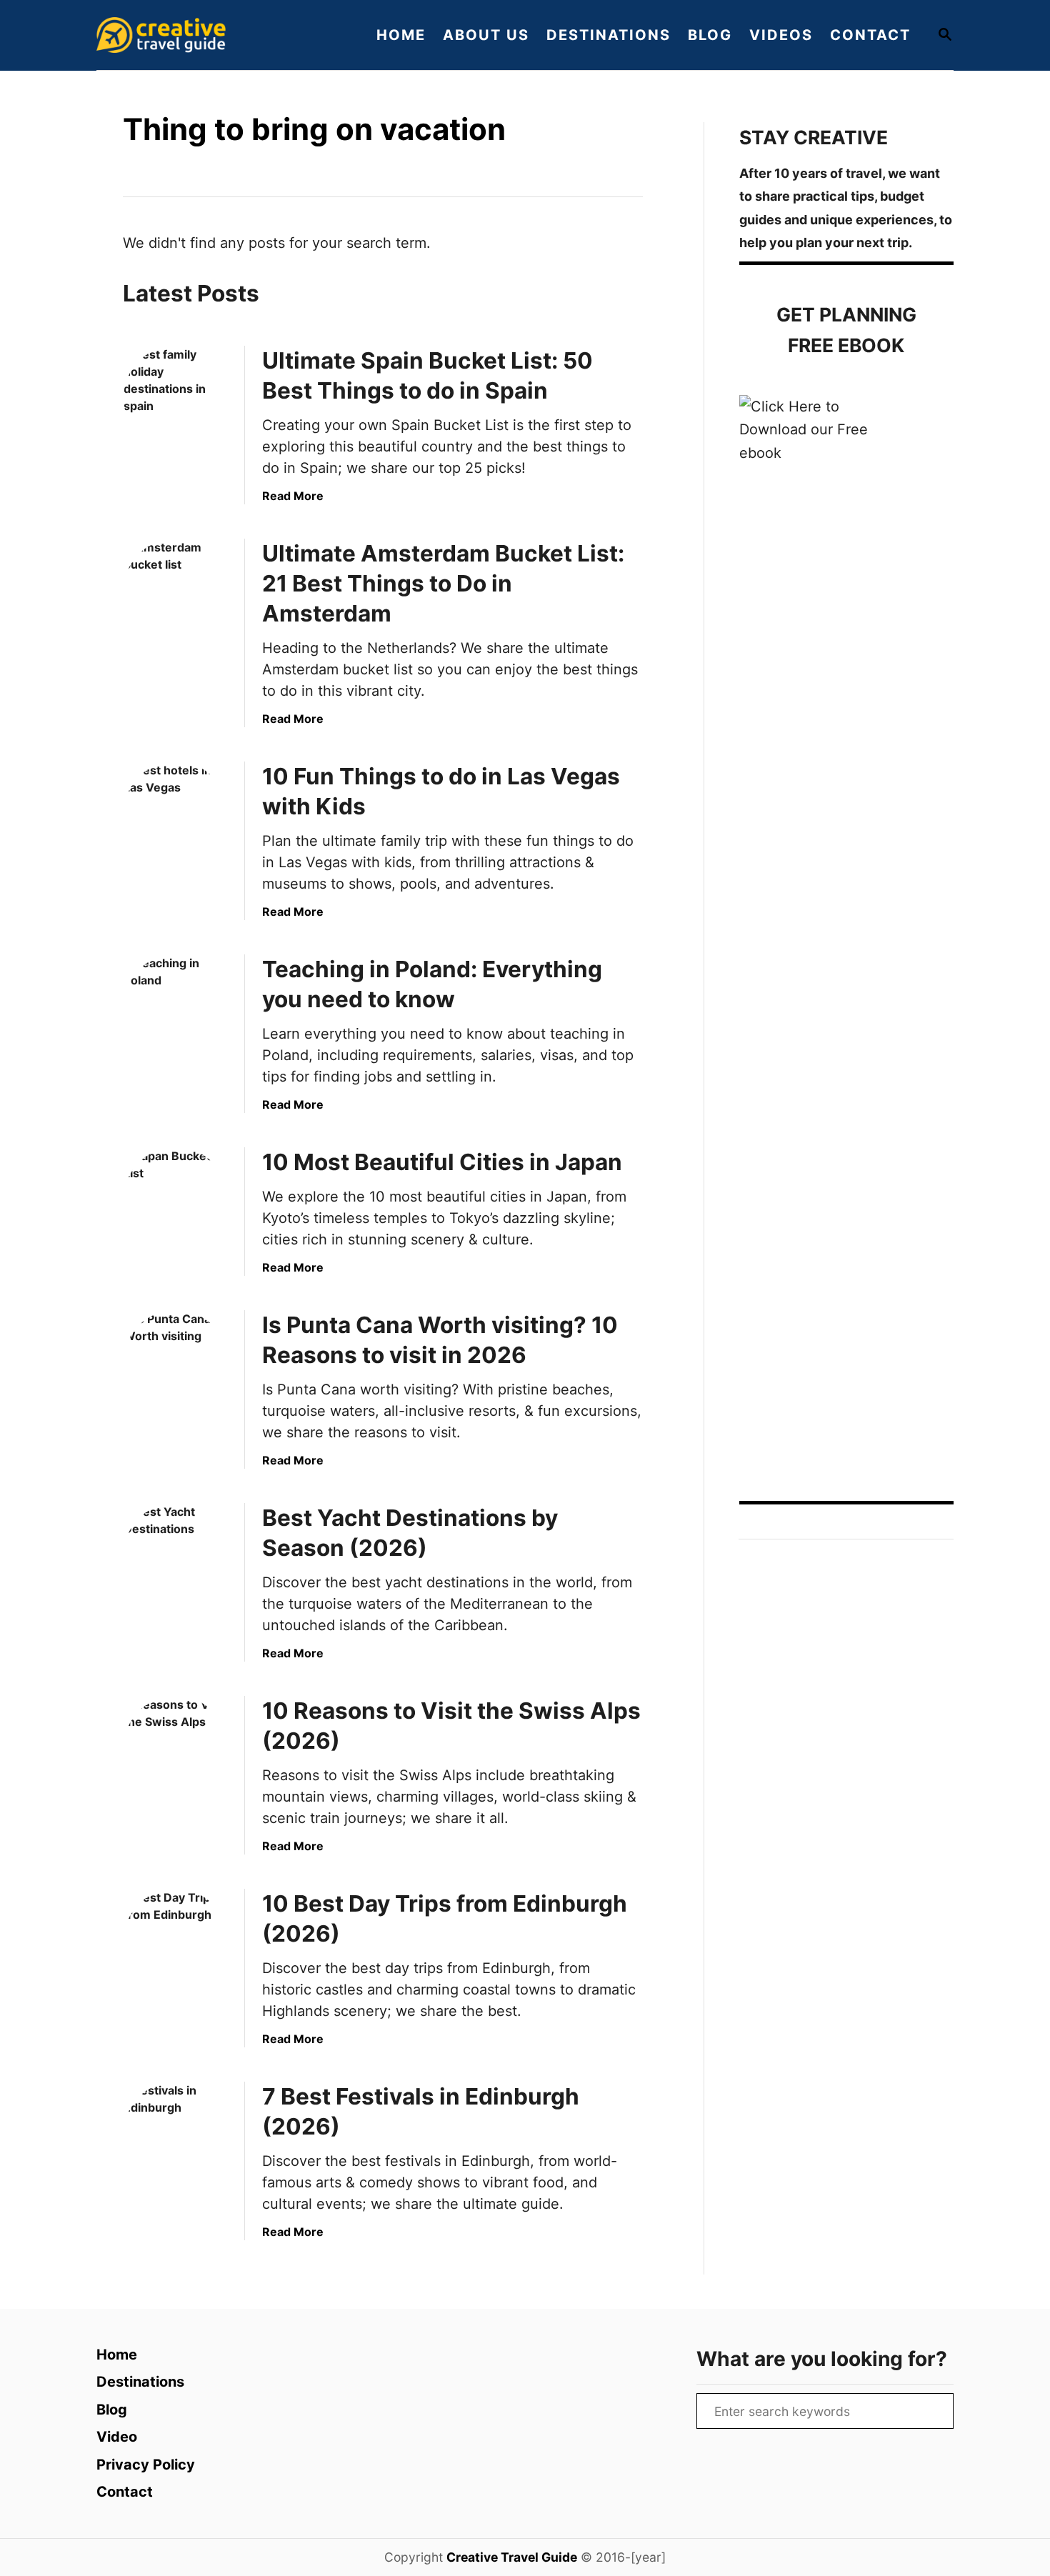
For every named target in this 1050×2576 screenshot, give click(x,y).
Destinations (140, 2382)
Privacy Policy (146, 2465)
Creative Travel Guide (512, 2557)
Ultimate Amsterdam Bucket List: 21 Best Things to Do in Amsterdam (443, 583)
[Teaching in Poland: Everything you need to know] (176, 1007)
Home (117, 2355)
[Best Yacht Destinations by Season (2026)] (176, 1555)
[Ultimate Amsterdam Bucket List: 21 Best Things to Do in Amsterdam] (176, 591)
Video (117, 2437)
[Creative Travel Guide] (218, 35)
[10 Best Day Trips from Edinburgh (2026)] (176, 1941)
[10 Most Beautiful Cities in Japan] (176, 1199)
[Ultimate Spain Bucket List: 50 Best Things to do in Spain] (176, 398)
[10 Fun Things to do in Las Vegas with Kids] (176, 814)
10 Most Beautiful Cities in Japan (442, 1162)
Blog (112, 2410)
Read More (293, 496)
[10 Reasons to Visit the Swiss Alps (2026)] (176, 1748)
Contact (125, 2492)
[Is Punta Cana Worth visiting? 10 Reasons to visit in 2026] (176, 1362)
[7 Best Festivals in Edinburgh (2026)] (176, 2134)
